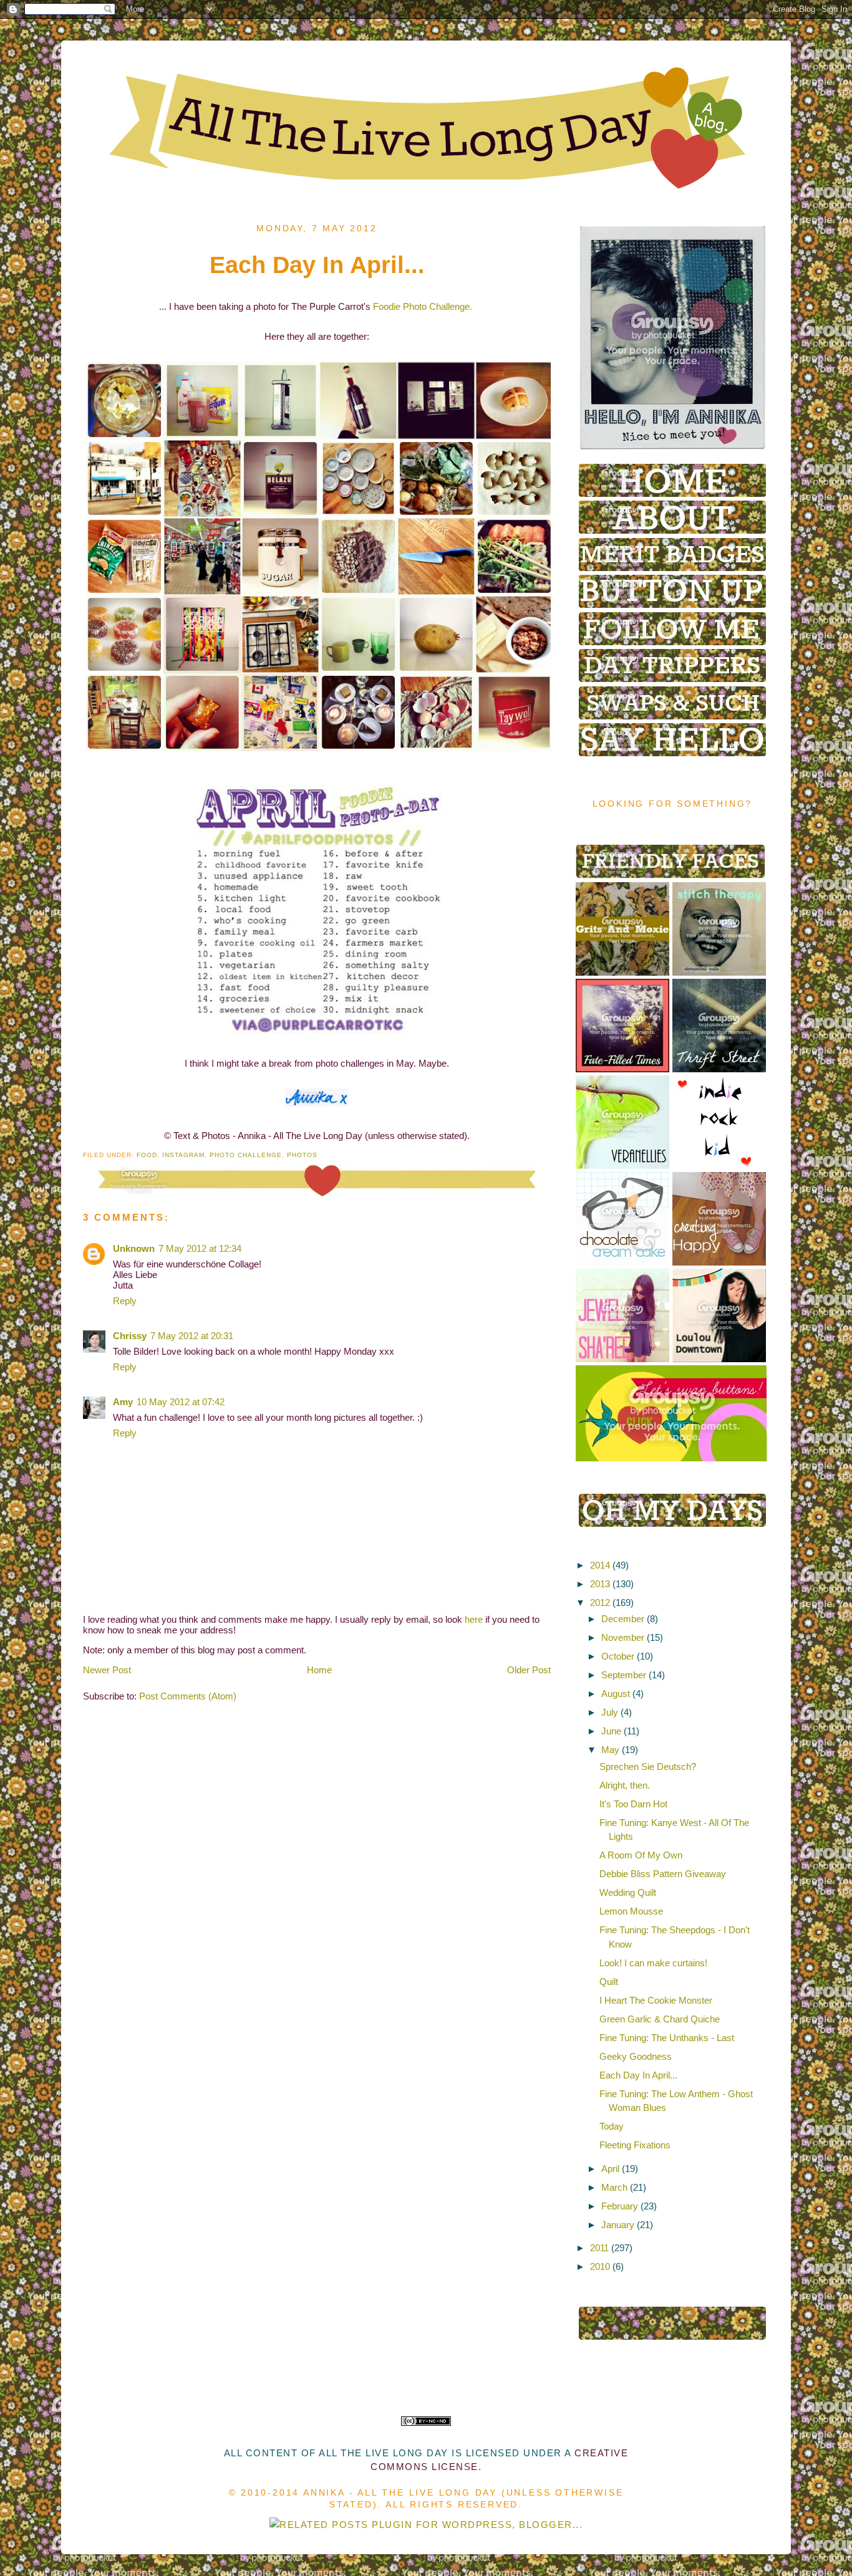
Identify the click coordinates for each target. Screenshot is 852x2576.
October (618, 1656)
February (620, 2206)
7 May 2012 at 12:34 (200, 1248)
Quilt (609, 1982)
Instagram (183, 1155)
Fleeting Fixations (635, 2145)
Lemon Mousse (631, 1911)
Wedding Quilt (628, 1892)
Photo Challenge (246, 1155)
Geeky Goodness (636, 2056)
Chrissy (130, 1336)
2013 (600, 1584)
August (616, 1694)
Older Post (529, 1670)
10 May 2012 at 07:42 (181, 1402)
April (610, 2169)
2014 (600, 1565)
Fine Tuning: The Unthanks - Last (667, 2038)
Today (612, 2126)
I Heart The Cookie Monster (656, 2000)
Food (147, 1155)
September (624, 1675)
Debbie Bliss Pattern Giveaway (663, 1874)
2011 (599, 2248)
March (614, 2187)
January (618, 2225)
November (623, 1637)
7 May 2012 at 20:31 (192, 1336)
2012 (600, 1603)
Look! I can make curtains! (653, 1963)
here (474, 1619)
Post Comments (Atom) (188, 1696)
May (610, 1750)
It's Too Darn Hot (633, 1804)
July (610, 1712)
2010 (600, 2266)
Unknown (134, 1248)
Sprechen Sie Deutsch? (648, 1766)
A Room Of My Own (641, 1855)
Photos (302, 1155)
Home (319, 1670)
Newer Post (107, 1670)
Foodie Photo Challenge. (423, 306)
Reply (125, 1301)
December (623, 1619)
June (611, 1731)
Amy (123, 1402)
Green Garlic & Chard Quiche (660, 2019)
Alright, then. (625, 1785)
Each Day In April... (638, 2075)
